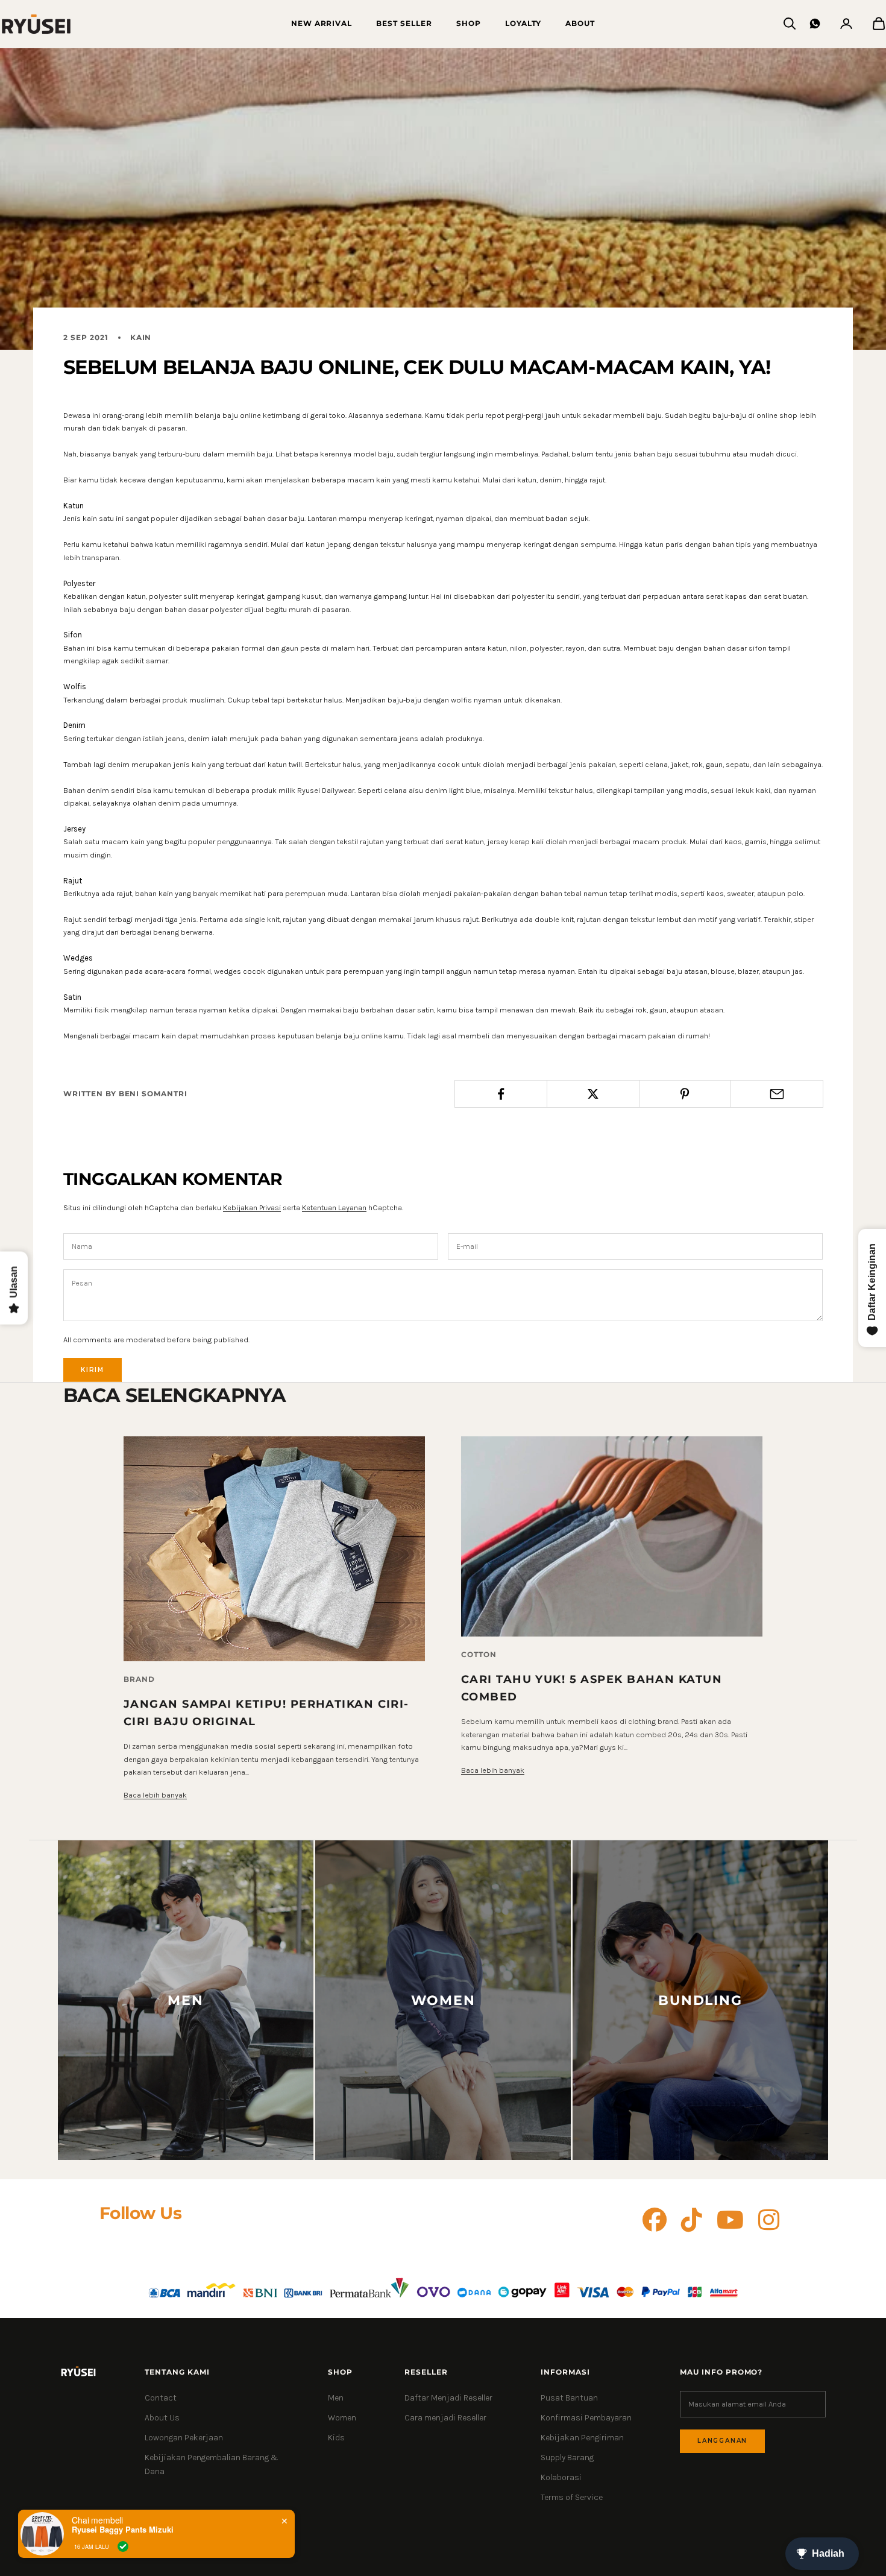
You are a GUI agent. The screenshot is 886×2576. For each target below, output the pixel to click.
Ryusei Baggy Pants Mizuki (123, 2530)
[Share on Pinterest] (685, 1094)
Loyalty (523, 23)
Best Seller (404, 23)
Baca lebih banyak (155, 1795)
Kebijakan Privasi (252, 1207)
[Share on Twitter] (593, 1094)
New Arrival (322, 23)
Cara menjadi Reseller (445, 2418)
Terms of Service (572, 2497)
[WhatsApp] (815, 24)
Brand (139, 1679)
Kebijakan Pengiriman (582, 2438)
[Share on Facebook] (501, 1094)
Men (336, 2398)
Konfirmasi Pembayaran (586, 2418)
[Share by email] (777, 1094)
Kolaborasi (561, 2477)
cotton (479, 1654)
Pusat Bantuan (569, 2398)
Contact (161, 2398)
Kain (141, 337)
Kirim (93, 1370)
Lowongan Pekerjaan (184, 2438)
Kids (336, 2438)
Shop (469, 23)
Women (342, 2418)
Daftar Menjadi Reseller (448, 2398)
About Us (162, 2418)
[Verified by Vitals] (123, 2546)
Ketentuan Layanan (334, 1207)
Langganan (722, 2441)
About (580, 23)
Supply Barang (567, 2458)
